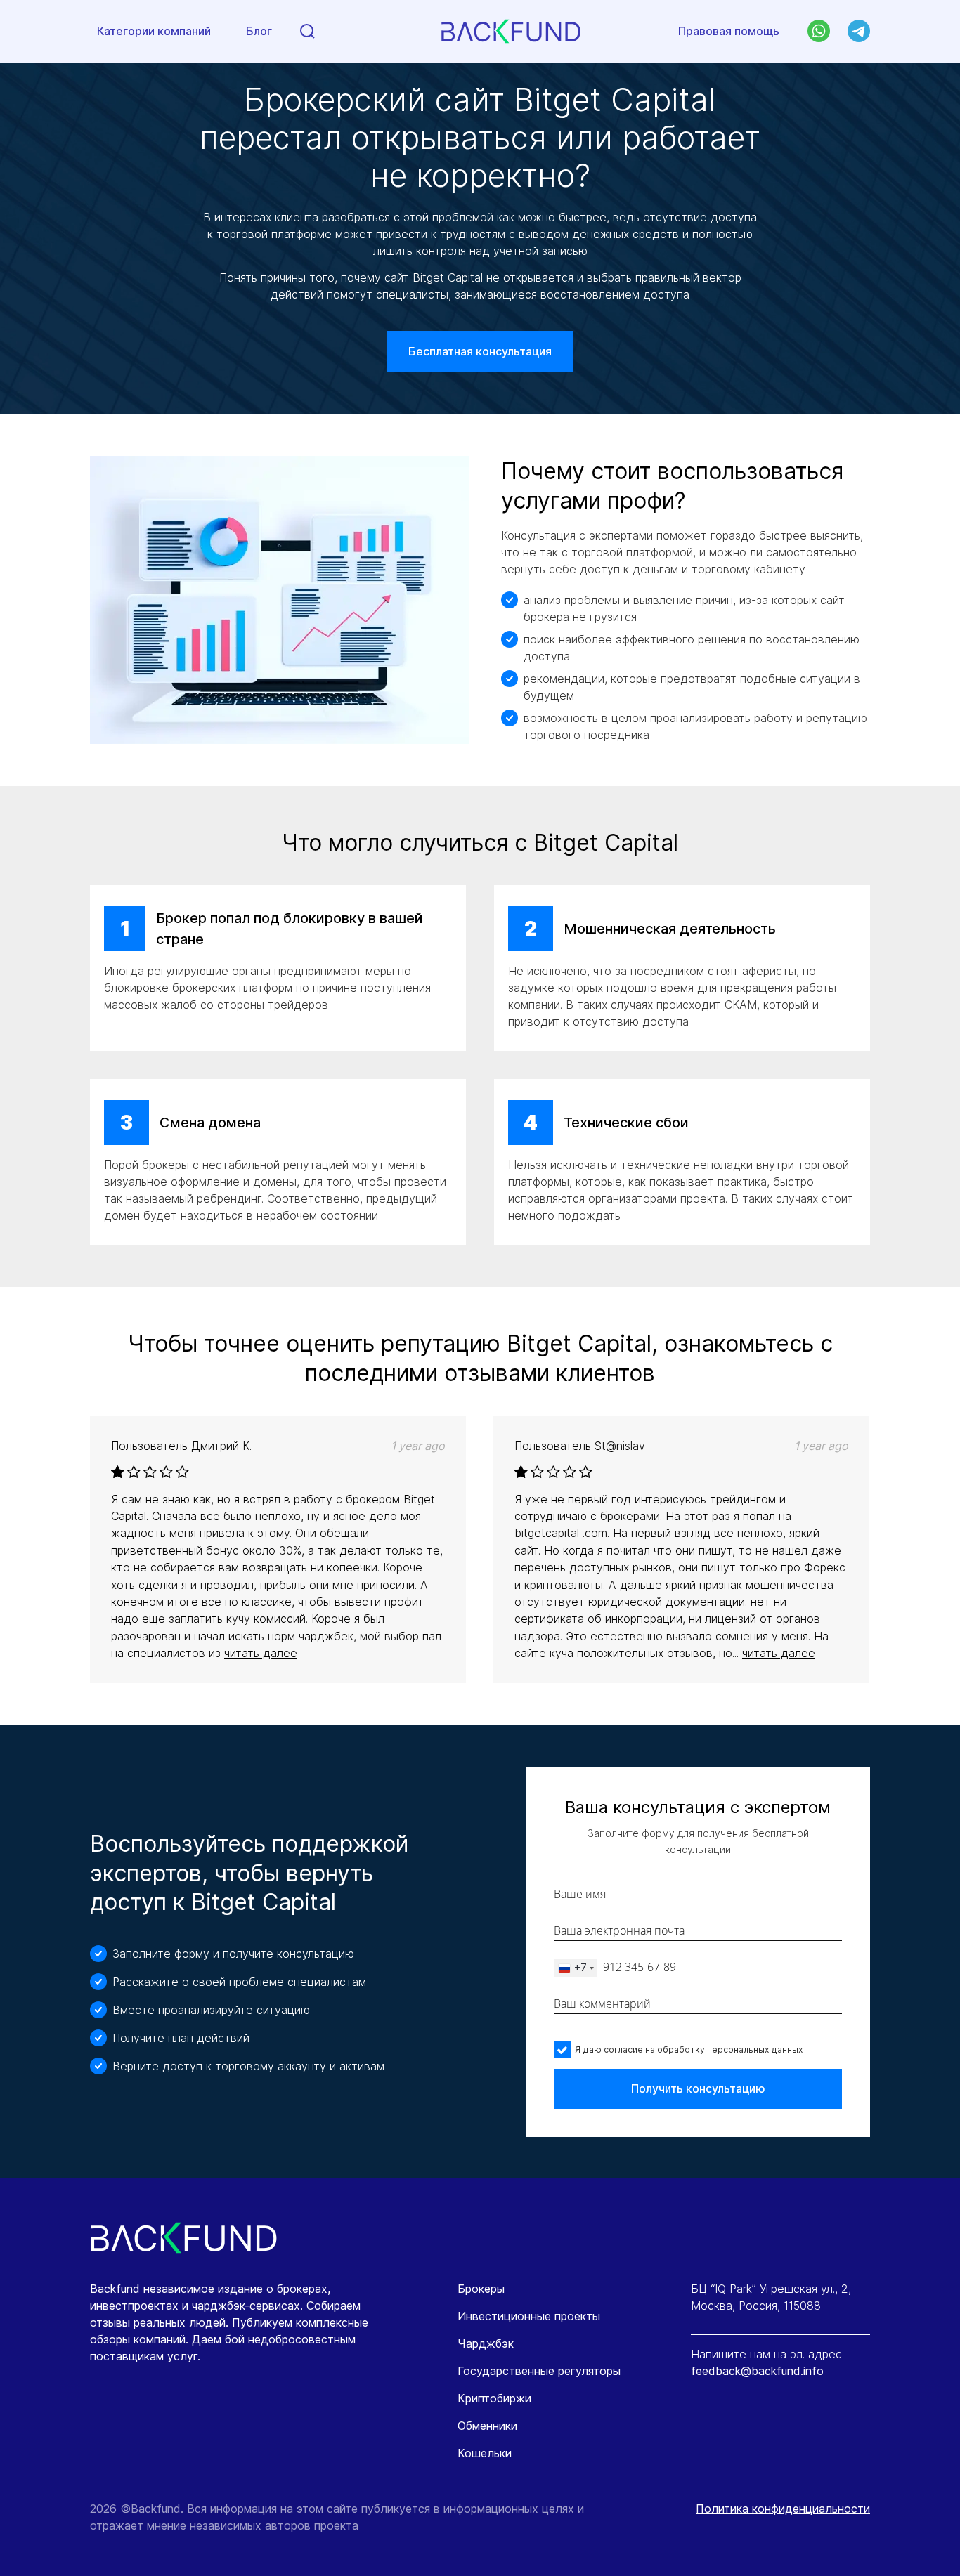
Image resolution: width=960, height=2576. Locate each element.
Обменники (487, 2426)
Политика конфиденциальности (783, 2509)
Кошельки (485, 2453)
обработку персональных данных (730, 2049)
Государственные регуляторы (539, 2371)
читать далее (261, 1653)
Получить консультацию (698, 2088)
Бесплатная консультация (480, 351)
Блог (259, 31)
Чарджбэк (486, 2343)
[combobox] (576, 1968)
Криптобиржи (494, 2398)
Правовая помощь (729, 31)
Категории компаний (154, 31)
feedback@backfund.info (757, 2371)
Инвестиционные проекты (529, 2316)
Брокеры (481, 2289)
